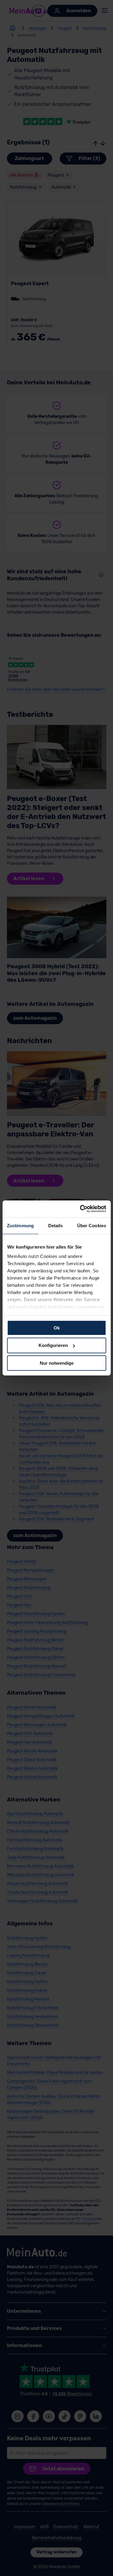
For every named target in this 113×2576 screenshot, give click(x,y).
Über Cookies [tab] (92, 1225)
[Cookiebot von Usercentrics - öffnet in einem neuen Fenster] (80, 1209)
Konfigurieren (53, 1345)
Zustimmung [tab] (20, 1225)
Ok (57, 1328)
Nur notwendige (57, 1363)
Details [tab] (56, 1225)
